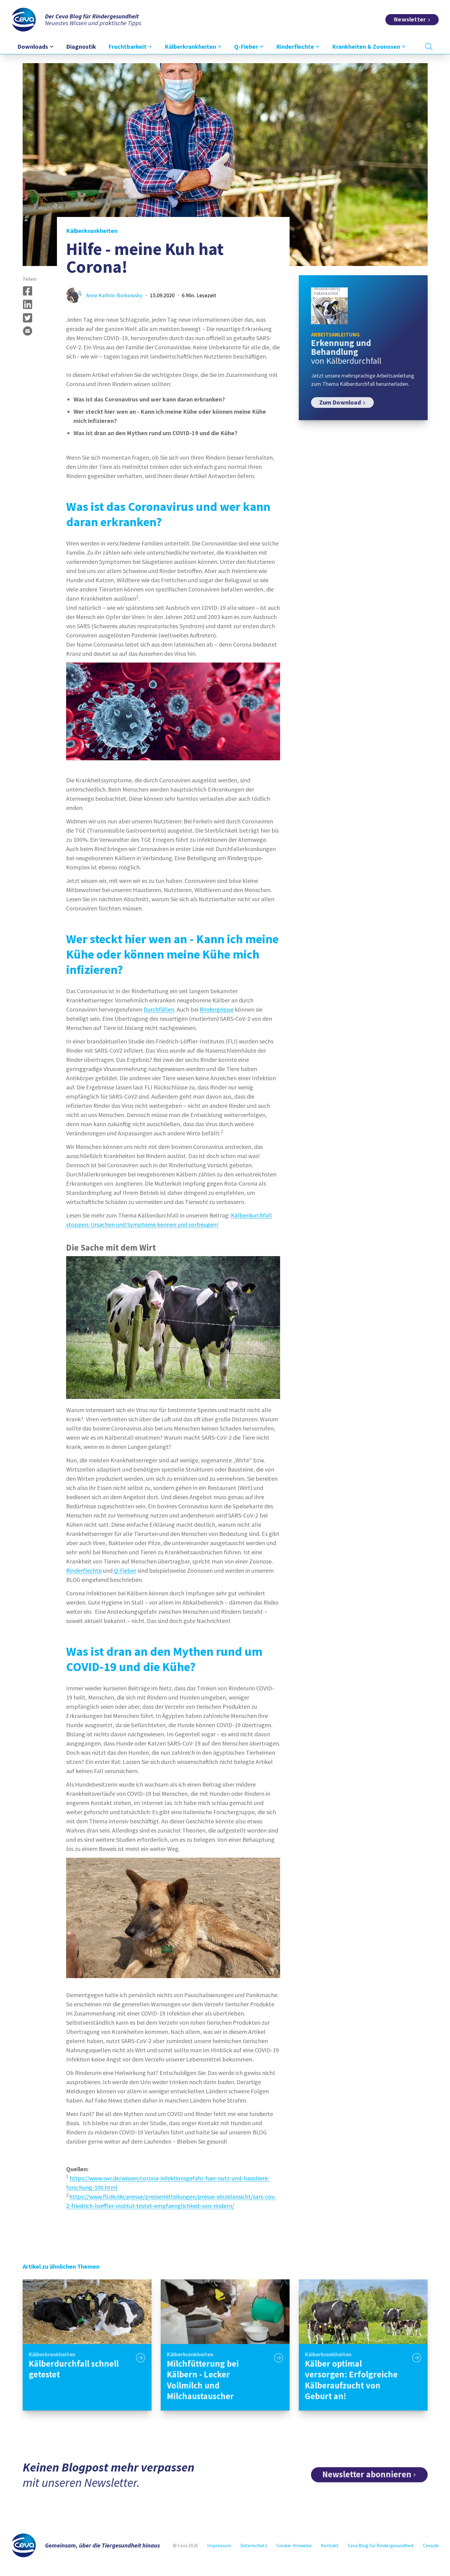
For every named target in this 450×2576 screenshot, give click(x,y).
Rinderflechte (84, 1570)
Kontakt (330, 2545)
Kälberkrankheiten (92, 231)
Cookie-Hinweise (294, 2545)
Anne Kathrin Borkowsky (114, 295)
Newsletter (410, 19)
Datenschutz (254, 2545)
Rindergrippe (217, 1009)
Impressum (219, 2545)
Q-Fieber (124, 1570)
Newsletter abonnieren (367, 2474)
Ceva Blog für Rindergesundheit (381, 2545)
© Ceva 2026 (186, 2545)
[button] (28, 291)
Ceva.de (431, 2545)
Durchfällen (159, 1009)
